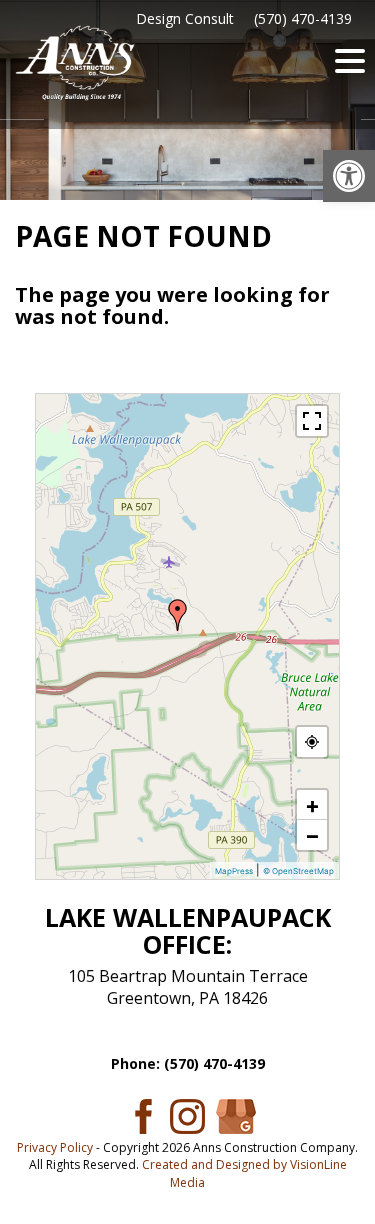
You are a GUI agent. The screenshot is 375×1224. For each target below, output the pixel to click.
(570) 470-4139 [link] (303, 18)
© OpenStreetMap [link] (298, 871)
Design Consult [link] (185, 18)
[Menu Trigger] (350, 60)
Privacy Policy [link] (55, 1147)
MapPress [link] (234, 871)
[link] (349, 176)
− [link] (312, 835)
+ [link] (312, 805)
